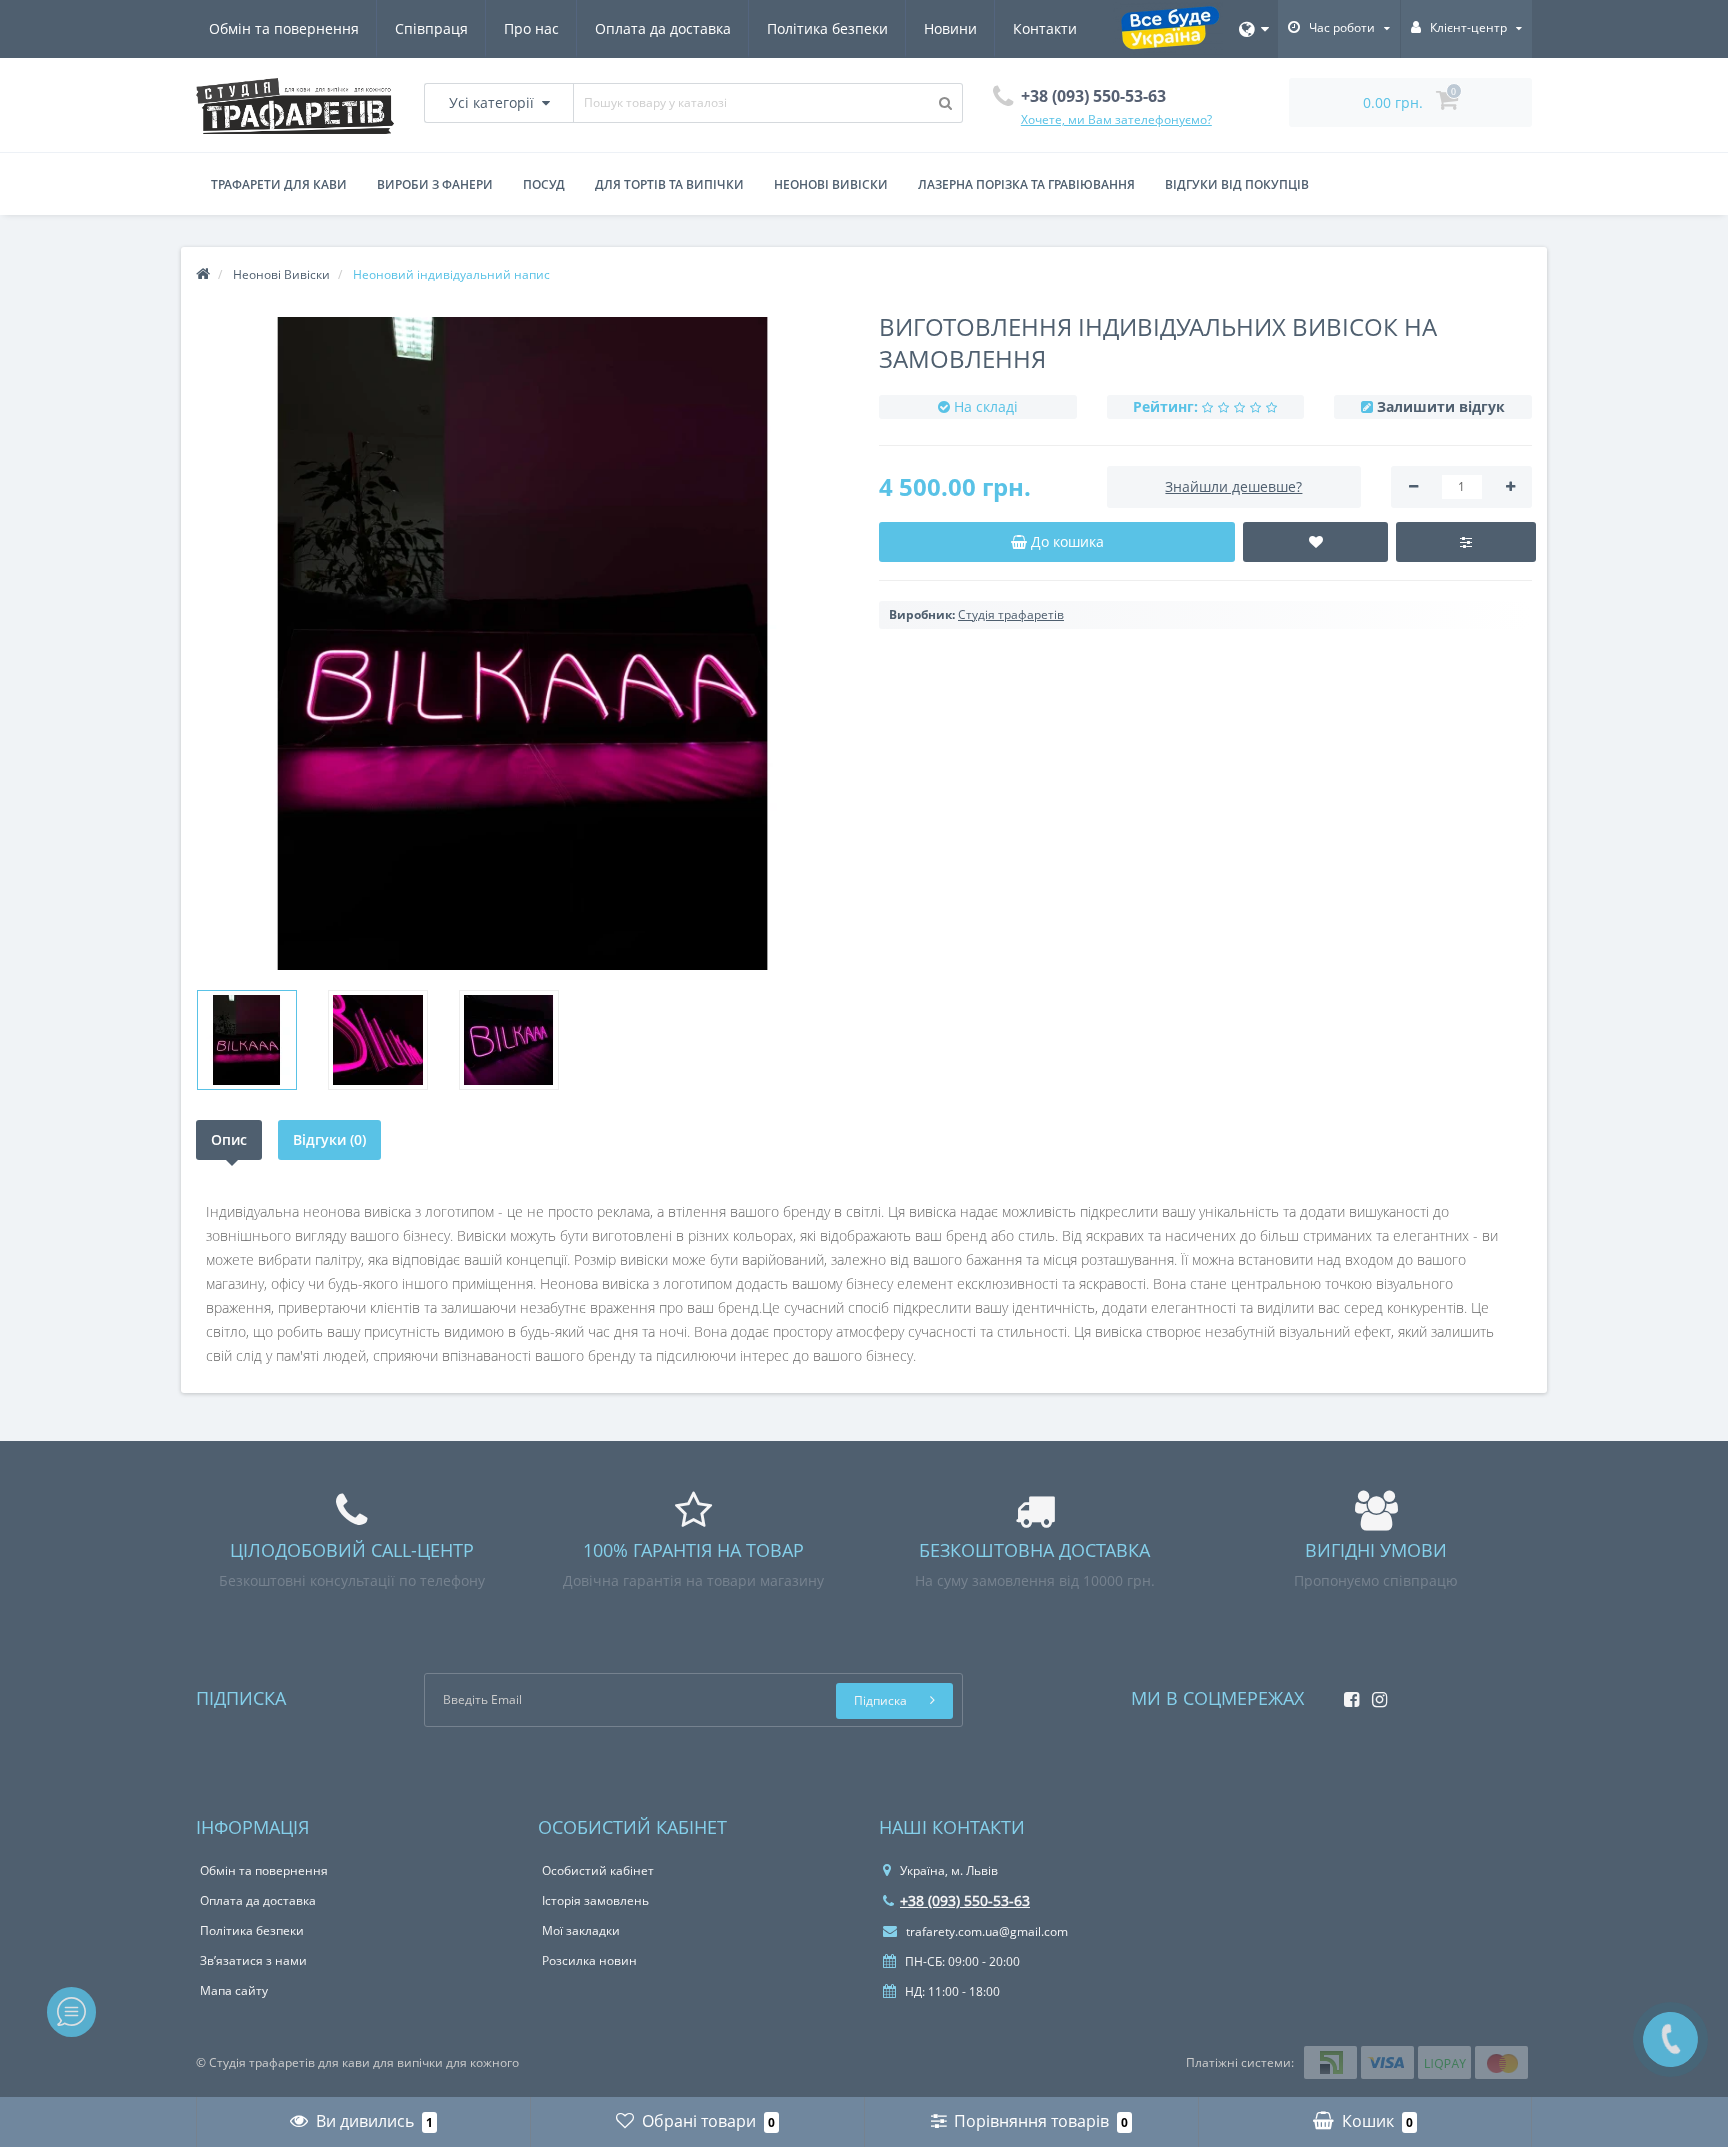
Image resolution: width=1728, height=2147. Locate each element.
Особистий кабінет (598, 1870)
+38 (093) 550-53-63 (965, 1900)
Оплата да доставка (663, 28)
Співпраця (431, 28)
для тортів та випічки (669, 184)
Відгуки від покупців (1237, 184)
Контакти (1045, 28)
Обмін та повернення (284, 28)
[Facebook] (1346, 1693)
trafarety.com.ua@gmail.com (985, 1931)
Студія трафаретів (1011, 614)
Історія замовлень (595, 1900)
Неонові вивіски (831, 184)
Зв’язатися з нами (253, 1960)
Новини (950, 28)
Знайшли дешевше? (1233, 486)
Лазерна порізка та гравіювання (1026, 184)
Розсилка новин (589, 1960)
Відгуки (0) (329, 1139)
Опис (229, 1139)
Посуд (544, 184)
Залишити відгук (1441, 406)
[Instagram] (1374, 1693)
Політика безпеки (827, 28)
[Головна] (203, 274)
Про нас (531, 28)
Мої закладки (581, 1930)
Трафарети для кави (279, 184)
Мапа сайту (234, 1990)
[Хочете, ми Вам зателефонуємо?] (1670, 2039)
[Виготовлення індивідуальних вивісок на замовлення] (247, 1040)
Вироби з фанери (435, 184)
